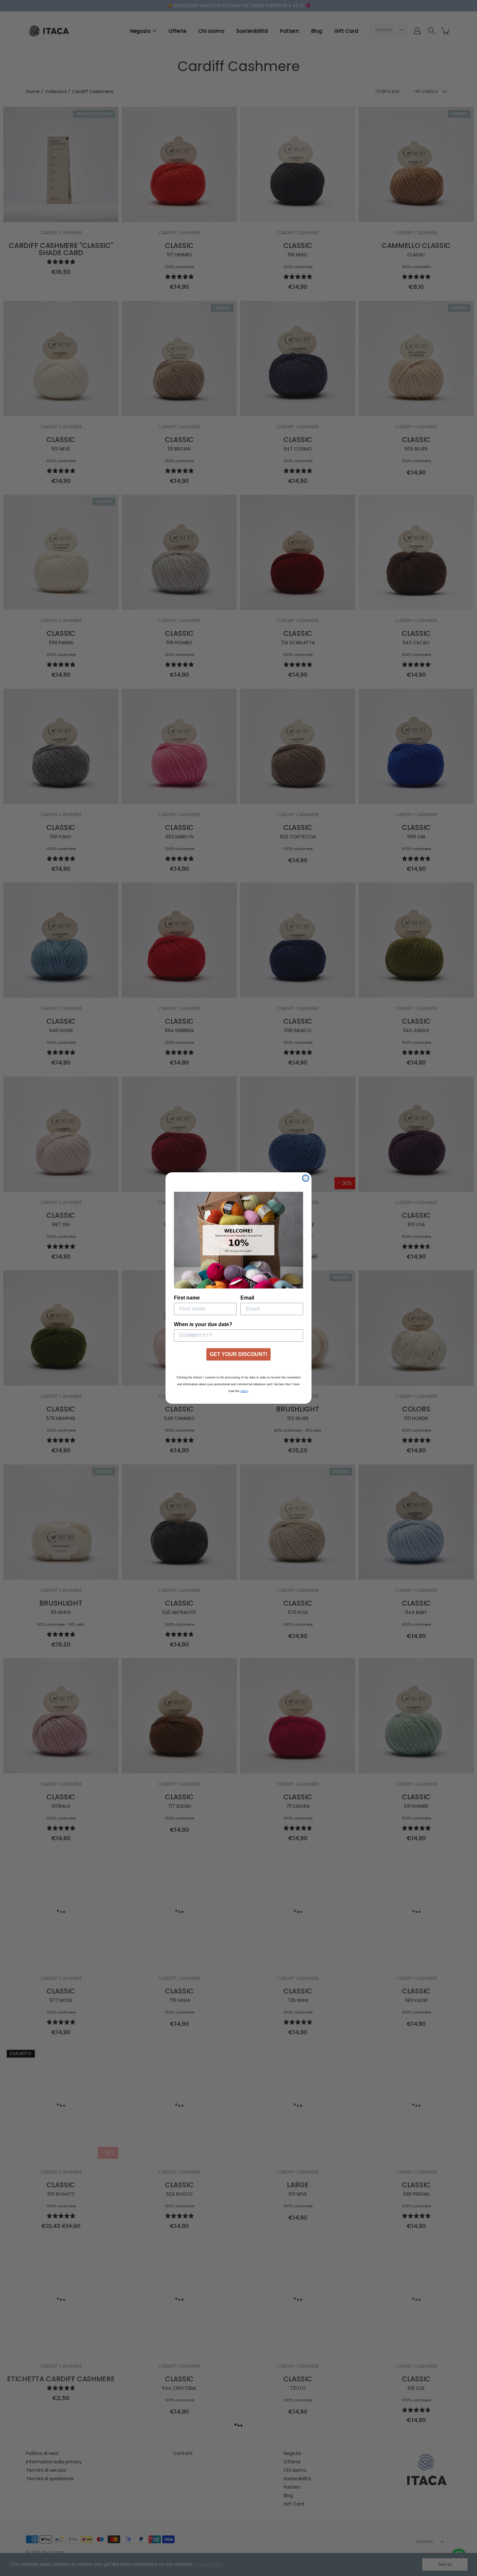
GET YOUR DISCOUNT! (238, 1354)
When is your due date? (203, 1324)
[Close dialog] (306, 1178)
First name (187, 1298)
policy (244, 1391)
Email (247, 1298)
